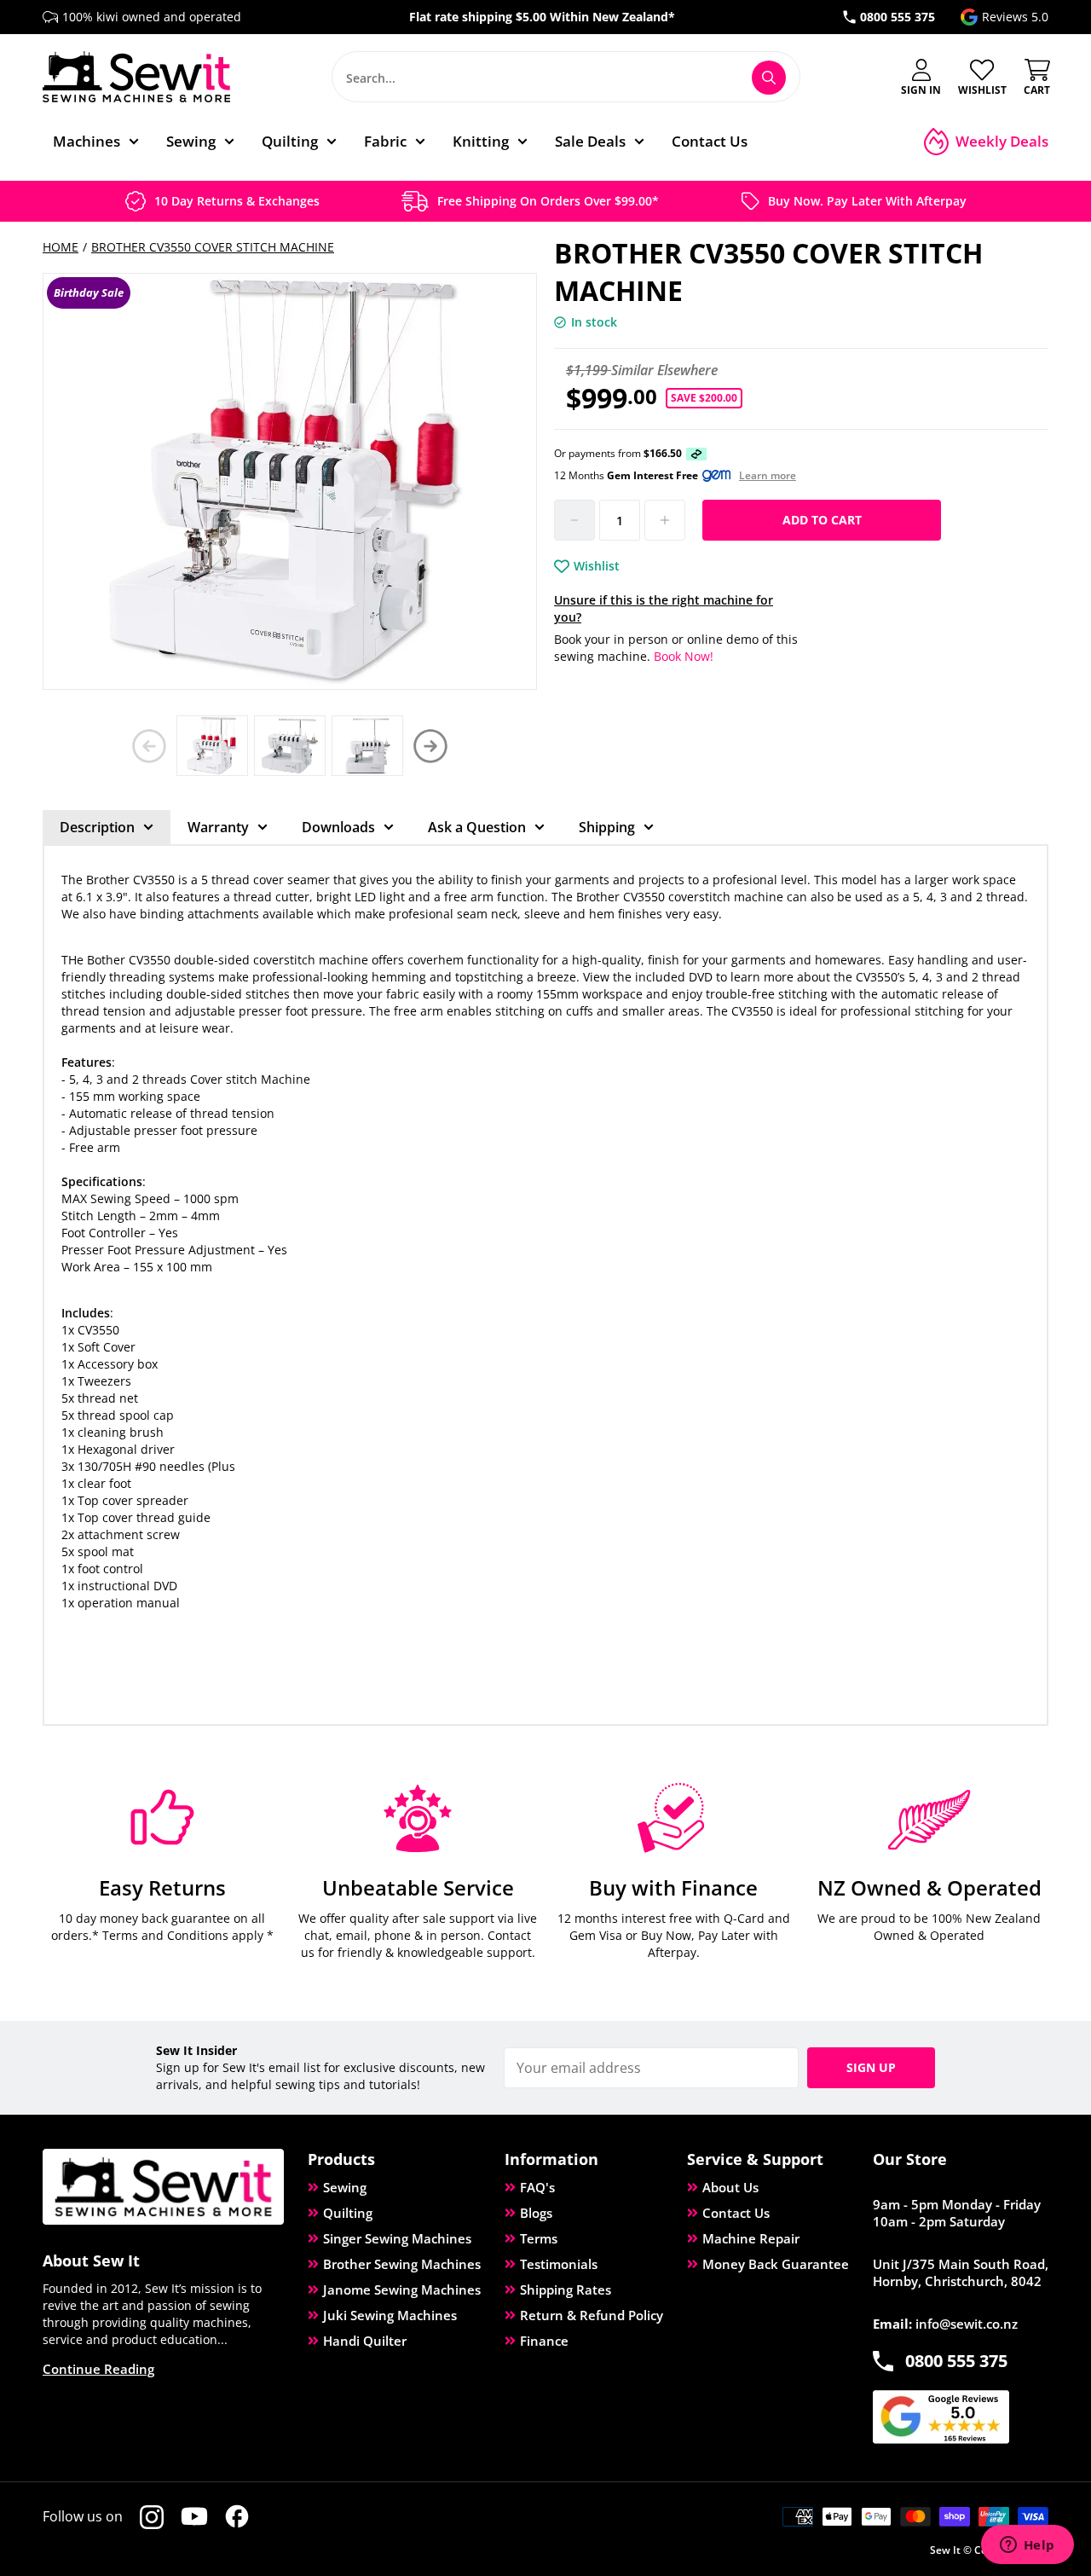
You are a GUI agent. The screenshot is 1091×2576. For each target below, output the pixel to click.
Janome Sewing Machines (402, 2289)
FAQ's (537, 2187)
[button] (430, 746)
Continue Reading (98, 2369)
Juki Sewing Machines (390, 2315)
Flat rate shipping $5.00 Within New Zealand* (542, 17)
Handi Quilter (365, 2341)
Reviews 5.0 (1015, 17)
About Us (730, 2187)
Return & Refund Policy (592, 2315)
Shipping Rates (566, 2289)
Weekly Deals (1002, 141)
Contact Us (736, 2213)
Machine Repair (751, 2238)
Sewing (345, 2187)
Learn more (768, 476)
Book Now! (682, 656)
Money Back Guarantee (776, 2264)
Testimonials (559, 2264)
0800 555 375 (898, 17)
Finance (544, 2341)
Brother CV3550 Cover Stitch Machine (213, 247)
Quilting (348, 2213)
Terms (539, 2238)
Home (61, 247)
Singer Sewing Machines (397, 2238)
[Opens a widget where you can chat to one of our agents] (1027, 2546)
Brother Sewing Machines (402, 2264)
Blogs (536, 2213)
